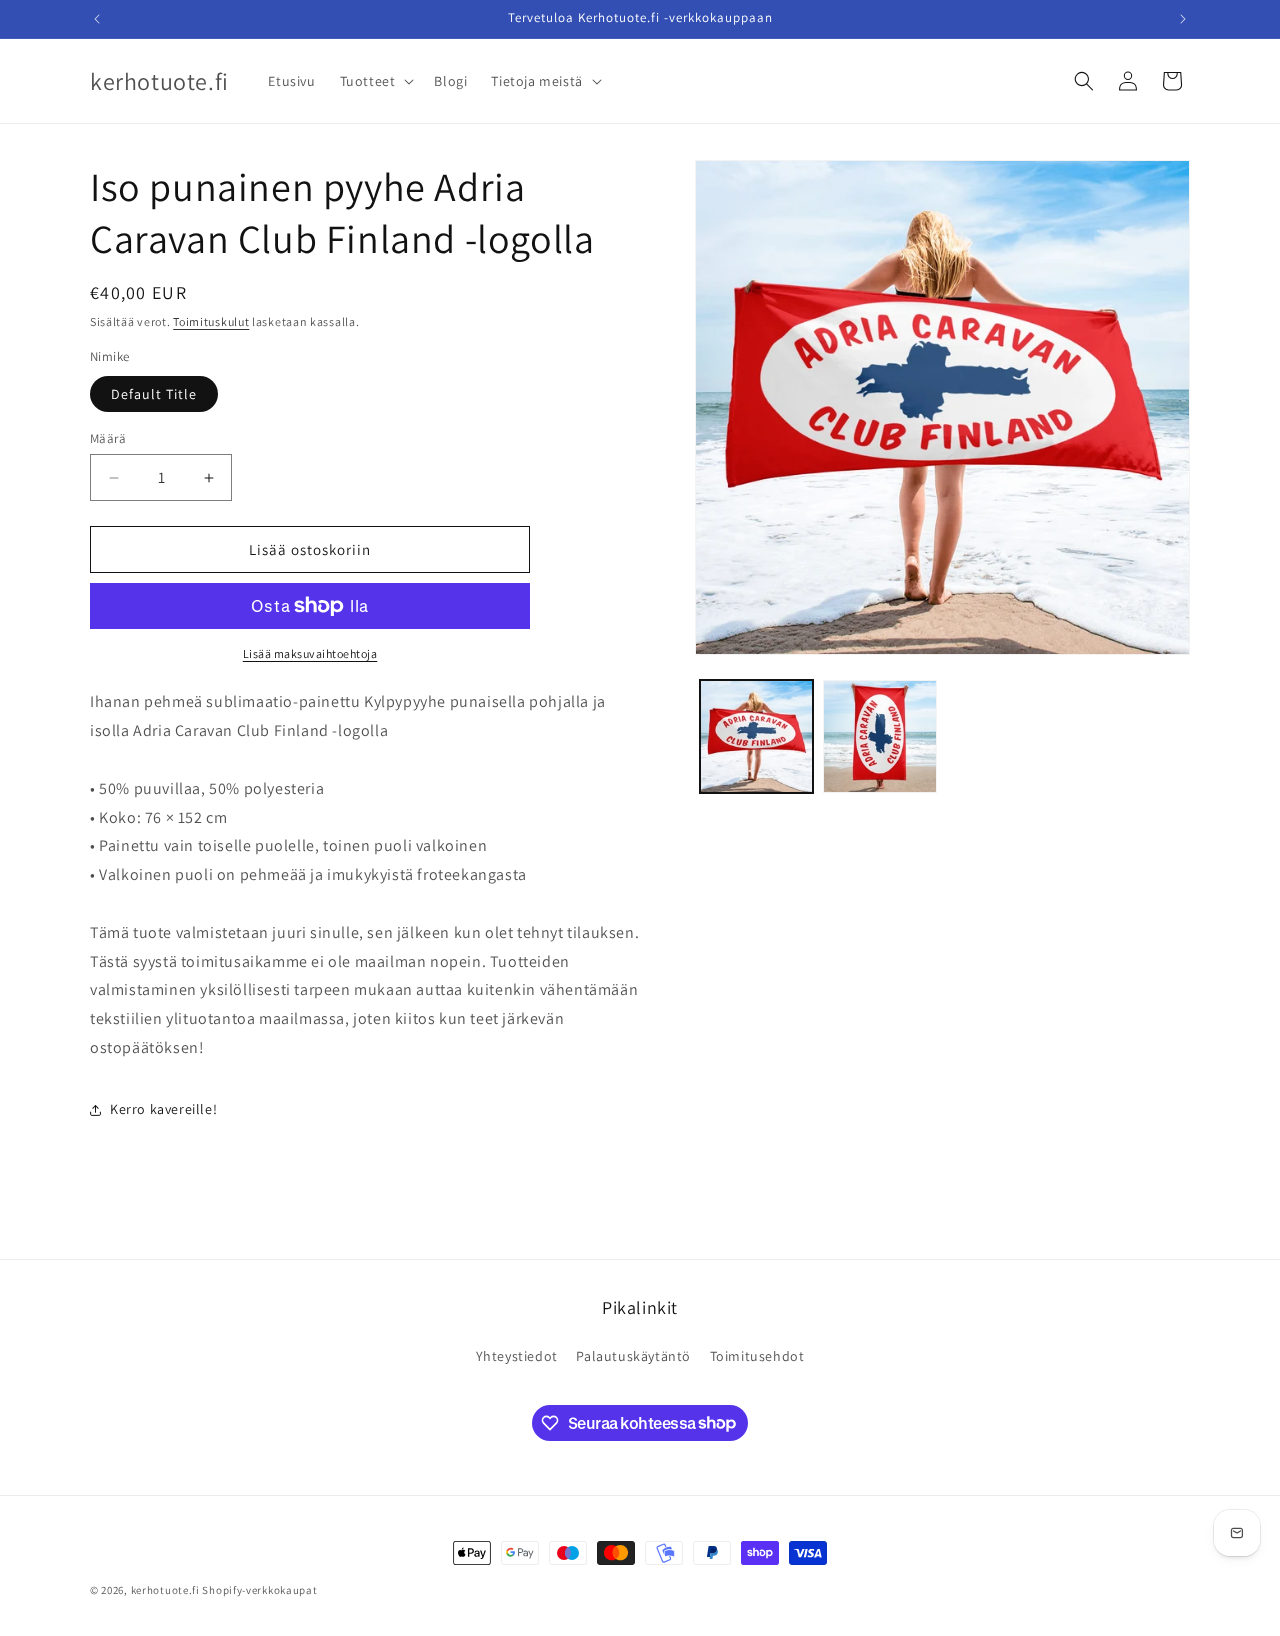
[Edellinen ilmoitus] (97, 19)
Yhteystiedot (517, 1356)
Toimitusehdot (757, 1356)
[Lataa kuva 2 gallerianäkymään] (879, 736)
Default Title (154, 394)
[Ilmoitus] (1183, 19)
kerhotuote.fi (165, 1590)
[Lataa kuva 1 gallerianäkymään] (756, 736)
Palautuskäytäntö (633, 1356)
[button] (375, 81)
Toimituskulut (211, 321)
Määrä (108, 438)
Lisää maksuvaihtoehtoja (310, 653)
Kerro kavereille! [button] (163, 1109)
